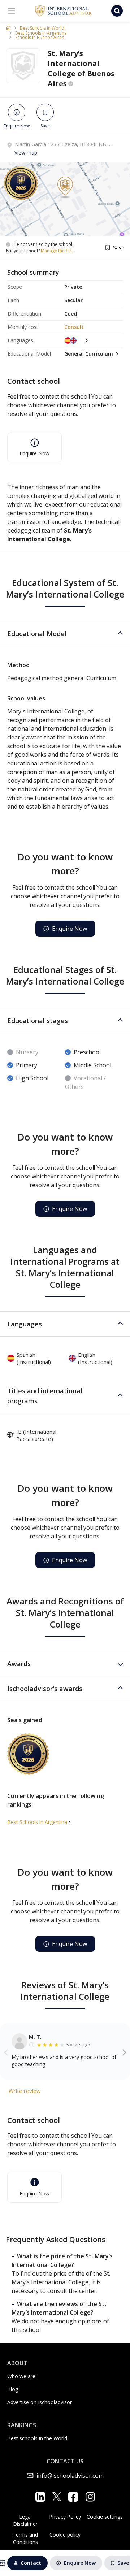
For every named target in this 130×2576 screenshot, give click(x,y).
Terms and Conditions (25, 2538)
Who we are (21, 2376)
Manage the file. (57, 251)
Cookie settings (105, 2517)
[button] (65, 634)
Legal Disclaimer (25, 2520)
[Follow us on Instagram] (90, 2497)
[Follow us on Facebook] (73, 2497)
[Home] (8, 28)
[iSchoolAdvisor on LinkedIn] (40, 2497)
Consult (74, 327)
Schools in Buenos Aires (40, 38)
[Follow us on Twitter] (57, 2497)
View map (26, 153)
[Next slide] (124, 2052)
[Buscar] (117, 11)
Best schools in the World (37, 2438)
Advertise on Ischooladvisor (40, 2402)
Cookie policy (65, 2535)
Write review (25, 2091)
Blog (13, 2389)
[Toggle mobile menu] (12, 11)
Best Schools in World (42, 28)
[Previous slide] (6, 2052)
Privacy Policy (65, 2517)
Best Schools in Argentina (41, 33)
